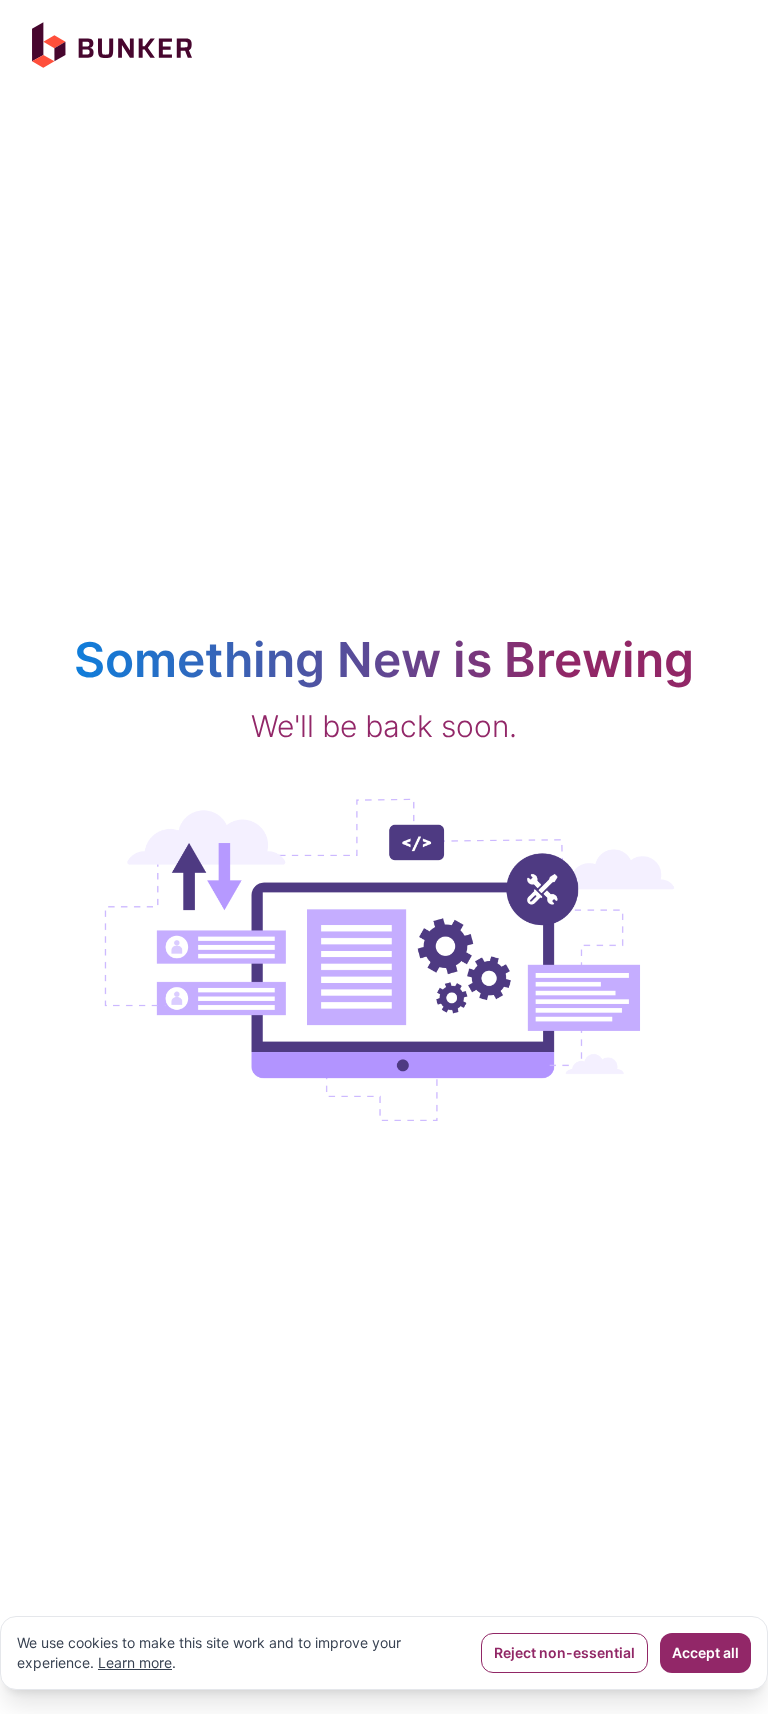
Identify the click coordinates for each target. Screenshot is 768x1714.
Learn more (135, 1662)
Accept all (705, 1652)
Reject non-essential (564, 1652)
